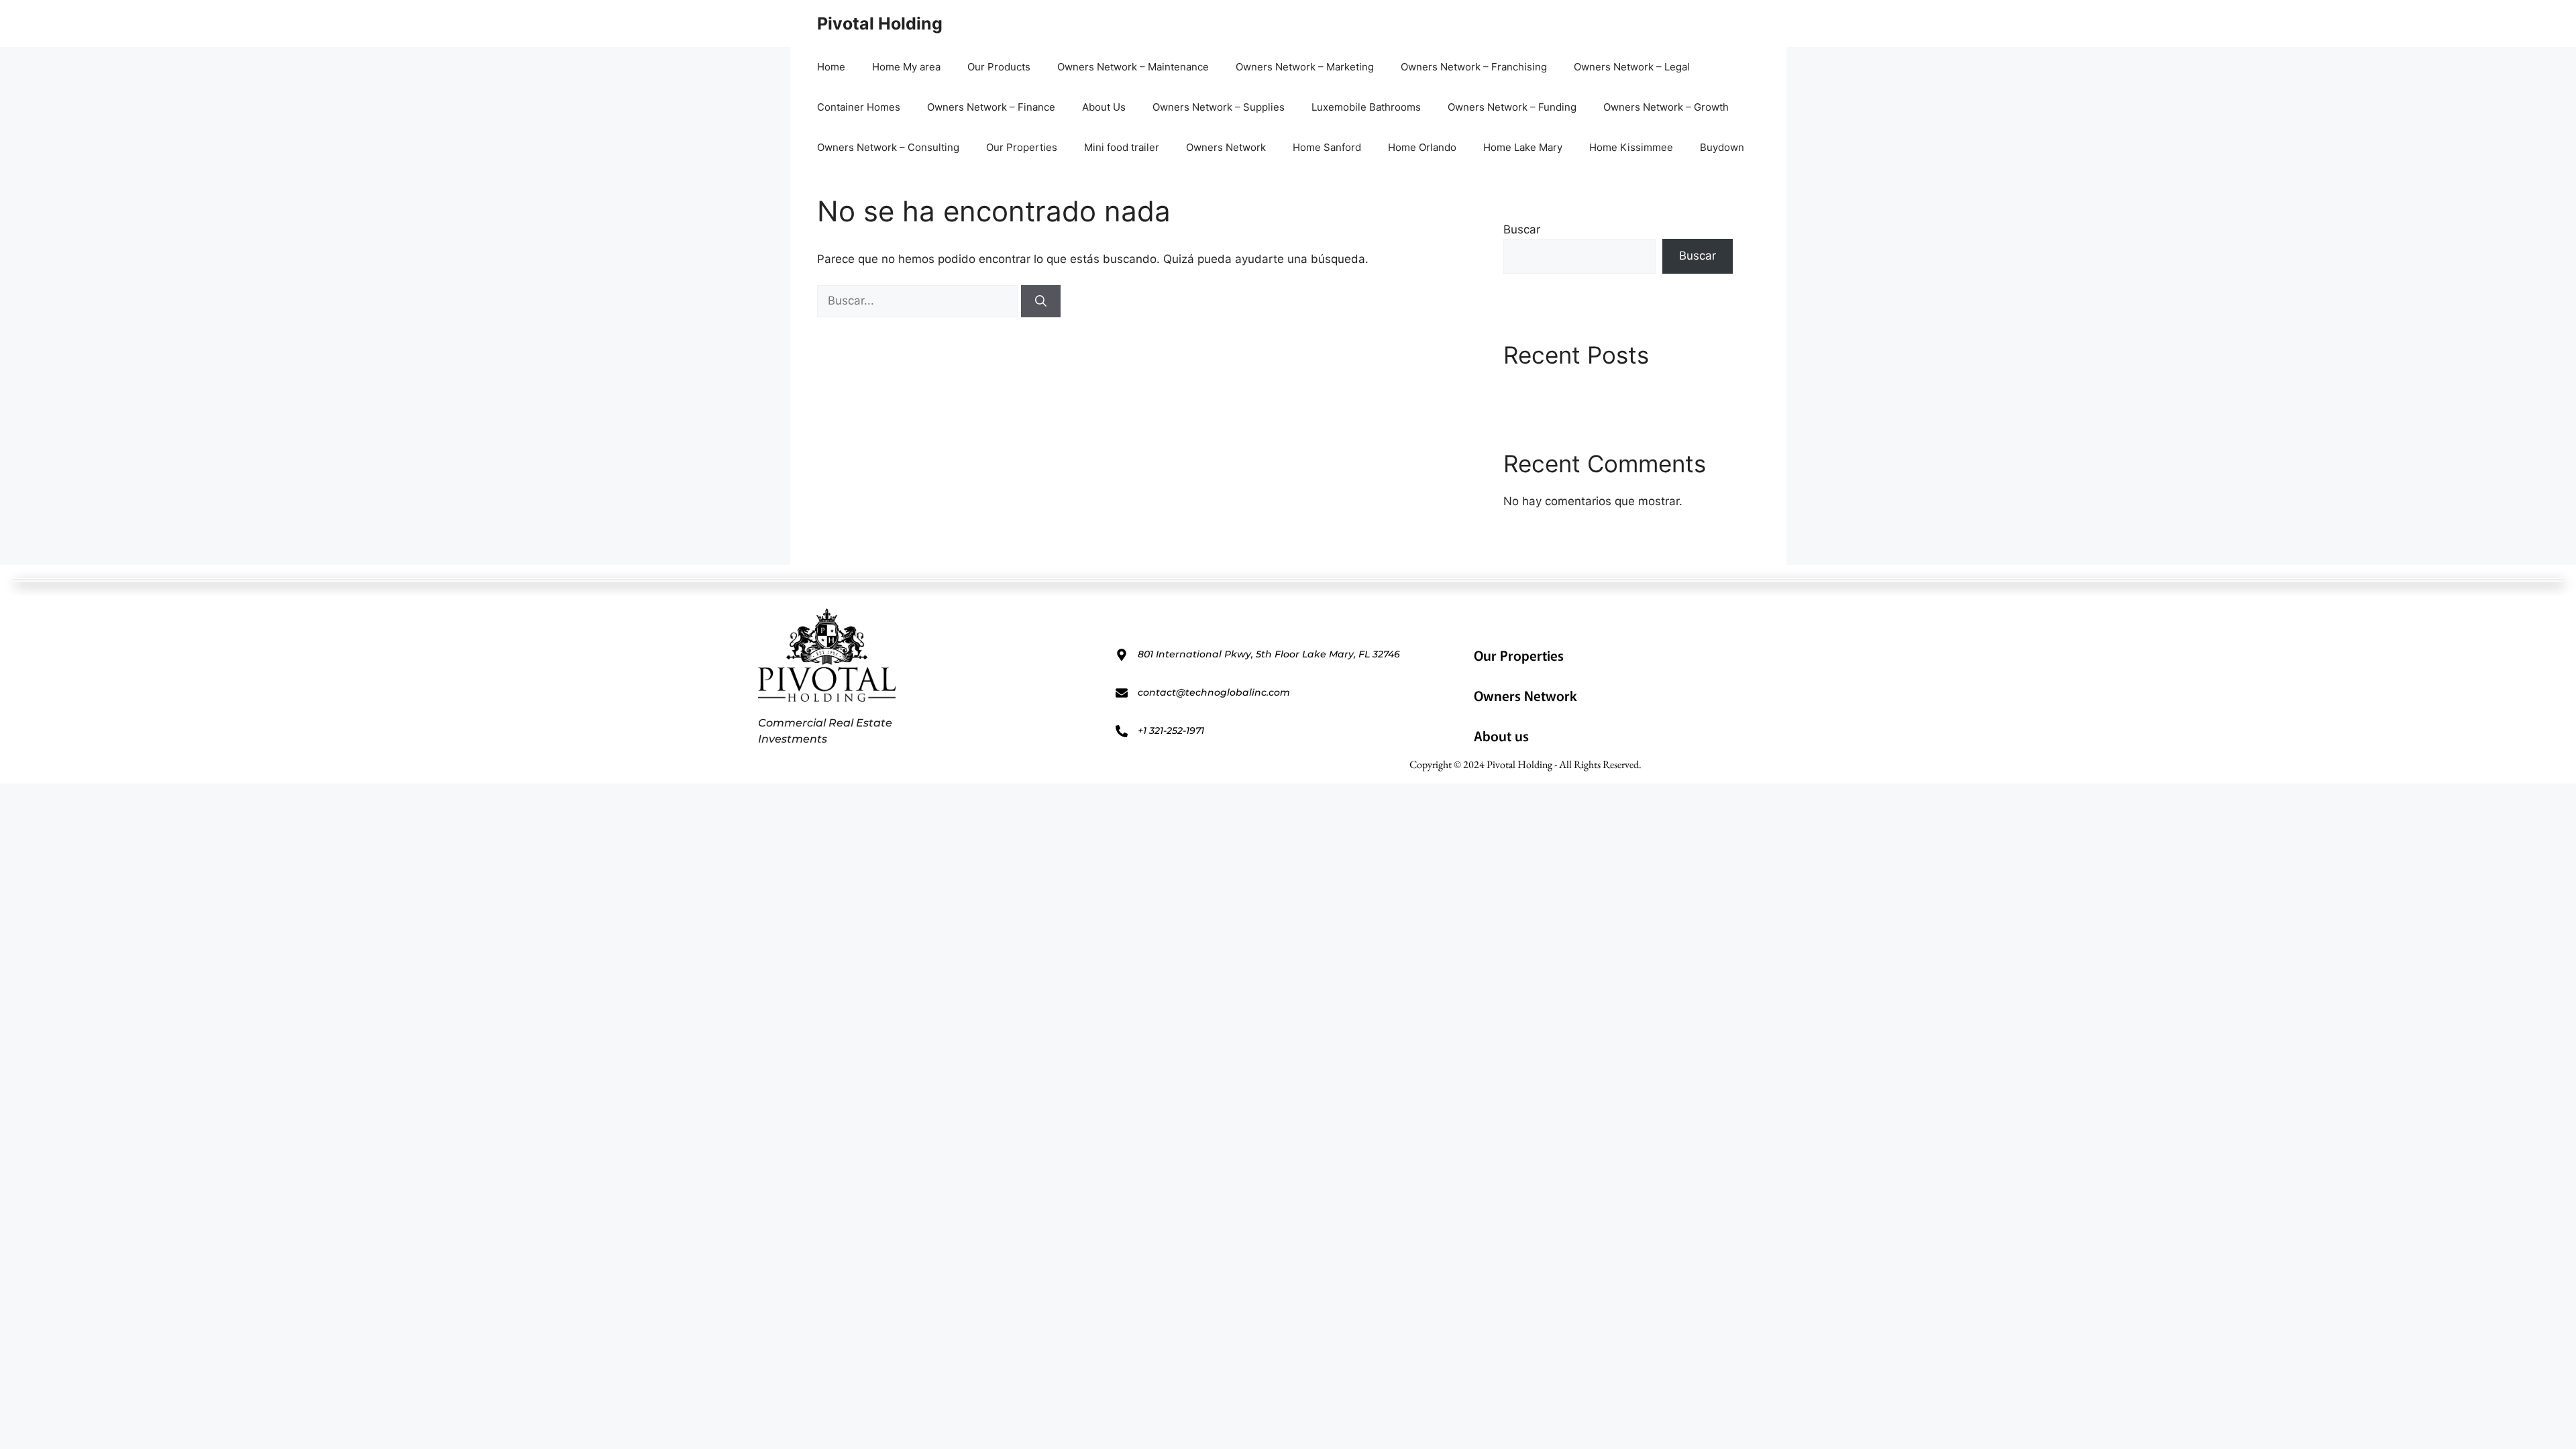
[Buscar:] (919, 301)
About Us (1104, 107)
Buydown (1722, 147)
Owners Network (1226, 147)
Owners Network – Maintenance (1133, 67)
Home (831, 67)
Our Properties (1022, 147)
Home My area (906, 67)
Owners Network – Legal (1632, 67)
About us (1501, 736)
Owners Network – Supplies (1219, 107)
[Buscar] (1041, 301)
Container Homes (859, 107)
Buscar (1522, 229)
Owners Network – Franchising (1474, 67)
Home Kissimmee (1631, 147)
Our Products (999, 67)
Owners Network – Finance (991, 107)
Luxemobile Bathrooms (1366, 107)
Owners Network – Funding (1512, 107)
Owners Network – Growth (1666, 107)
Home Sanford (1327, 147)
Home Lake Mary (1523, 147)
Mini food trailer (1122, 147)
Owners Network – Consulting (888, 147)
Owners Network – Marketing (1305, 67)
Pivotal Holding (880, 23)
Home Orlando (1422, 147)
